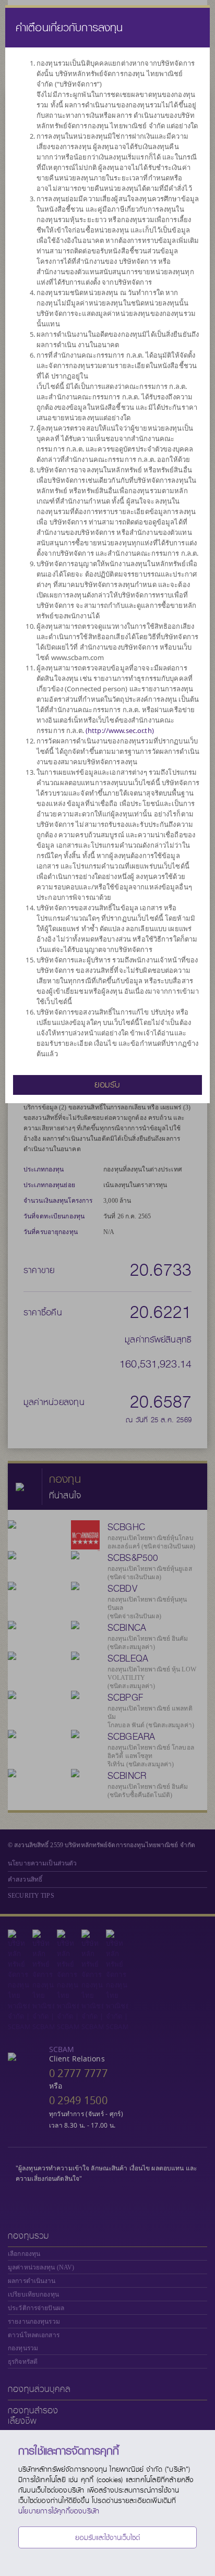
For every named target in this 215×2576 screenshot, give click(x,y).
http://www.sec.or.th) (121, 730)
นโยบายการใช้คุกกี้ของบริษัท (59, 2511)
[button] (107, 1084)
